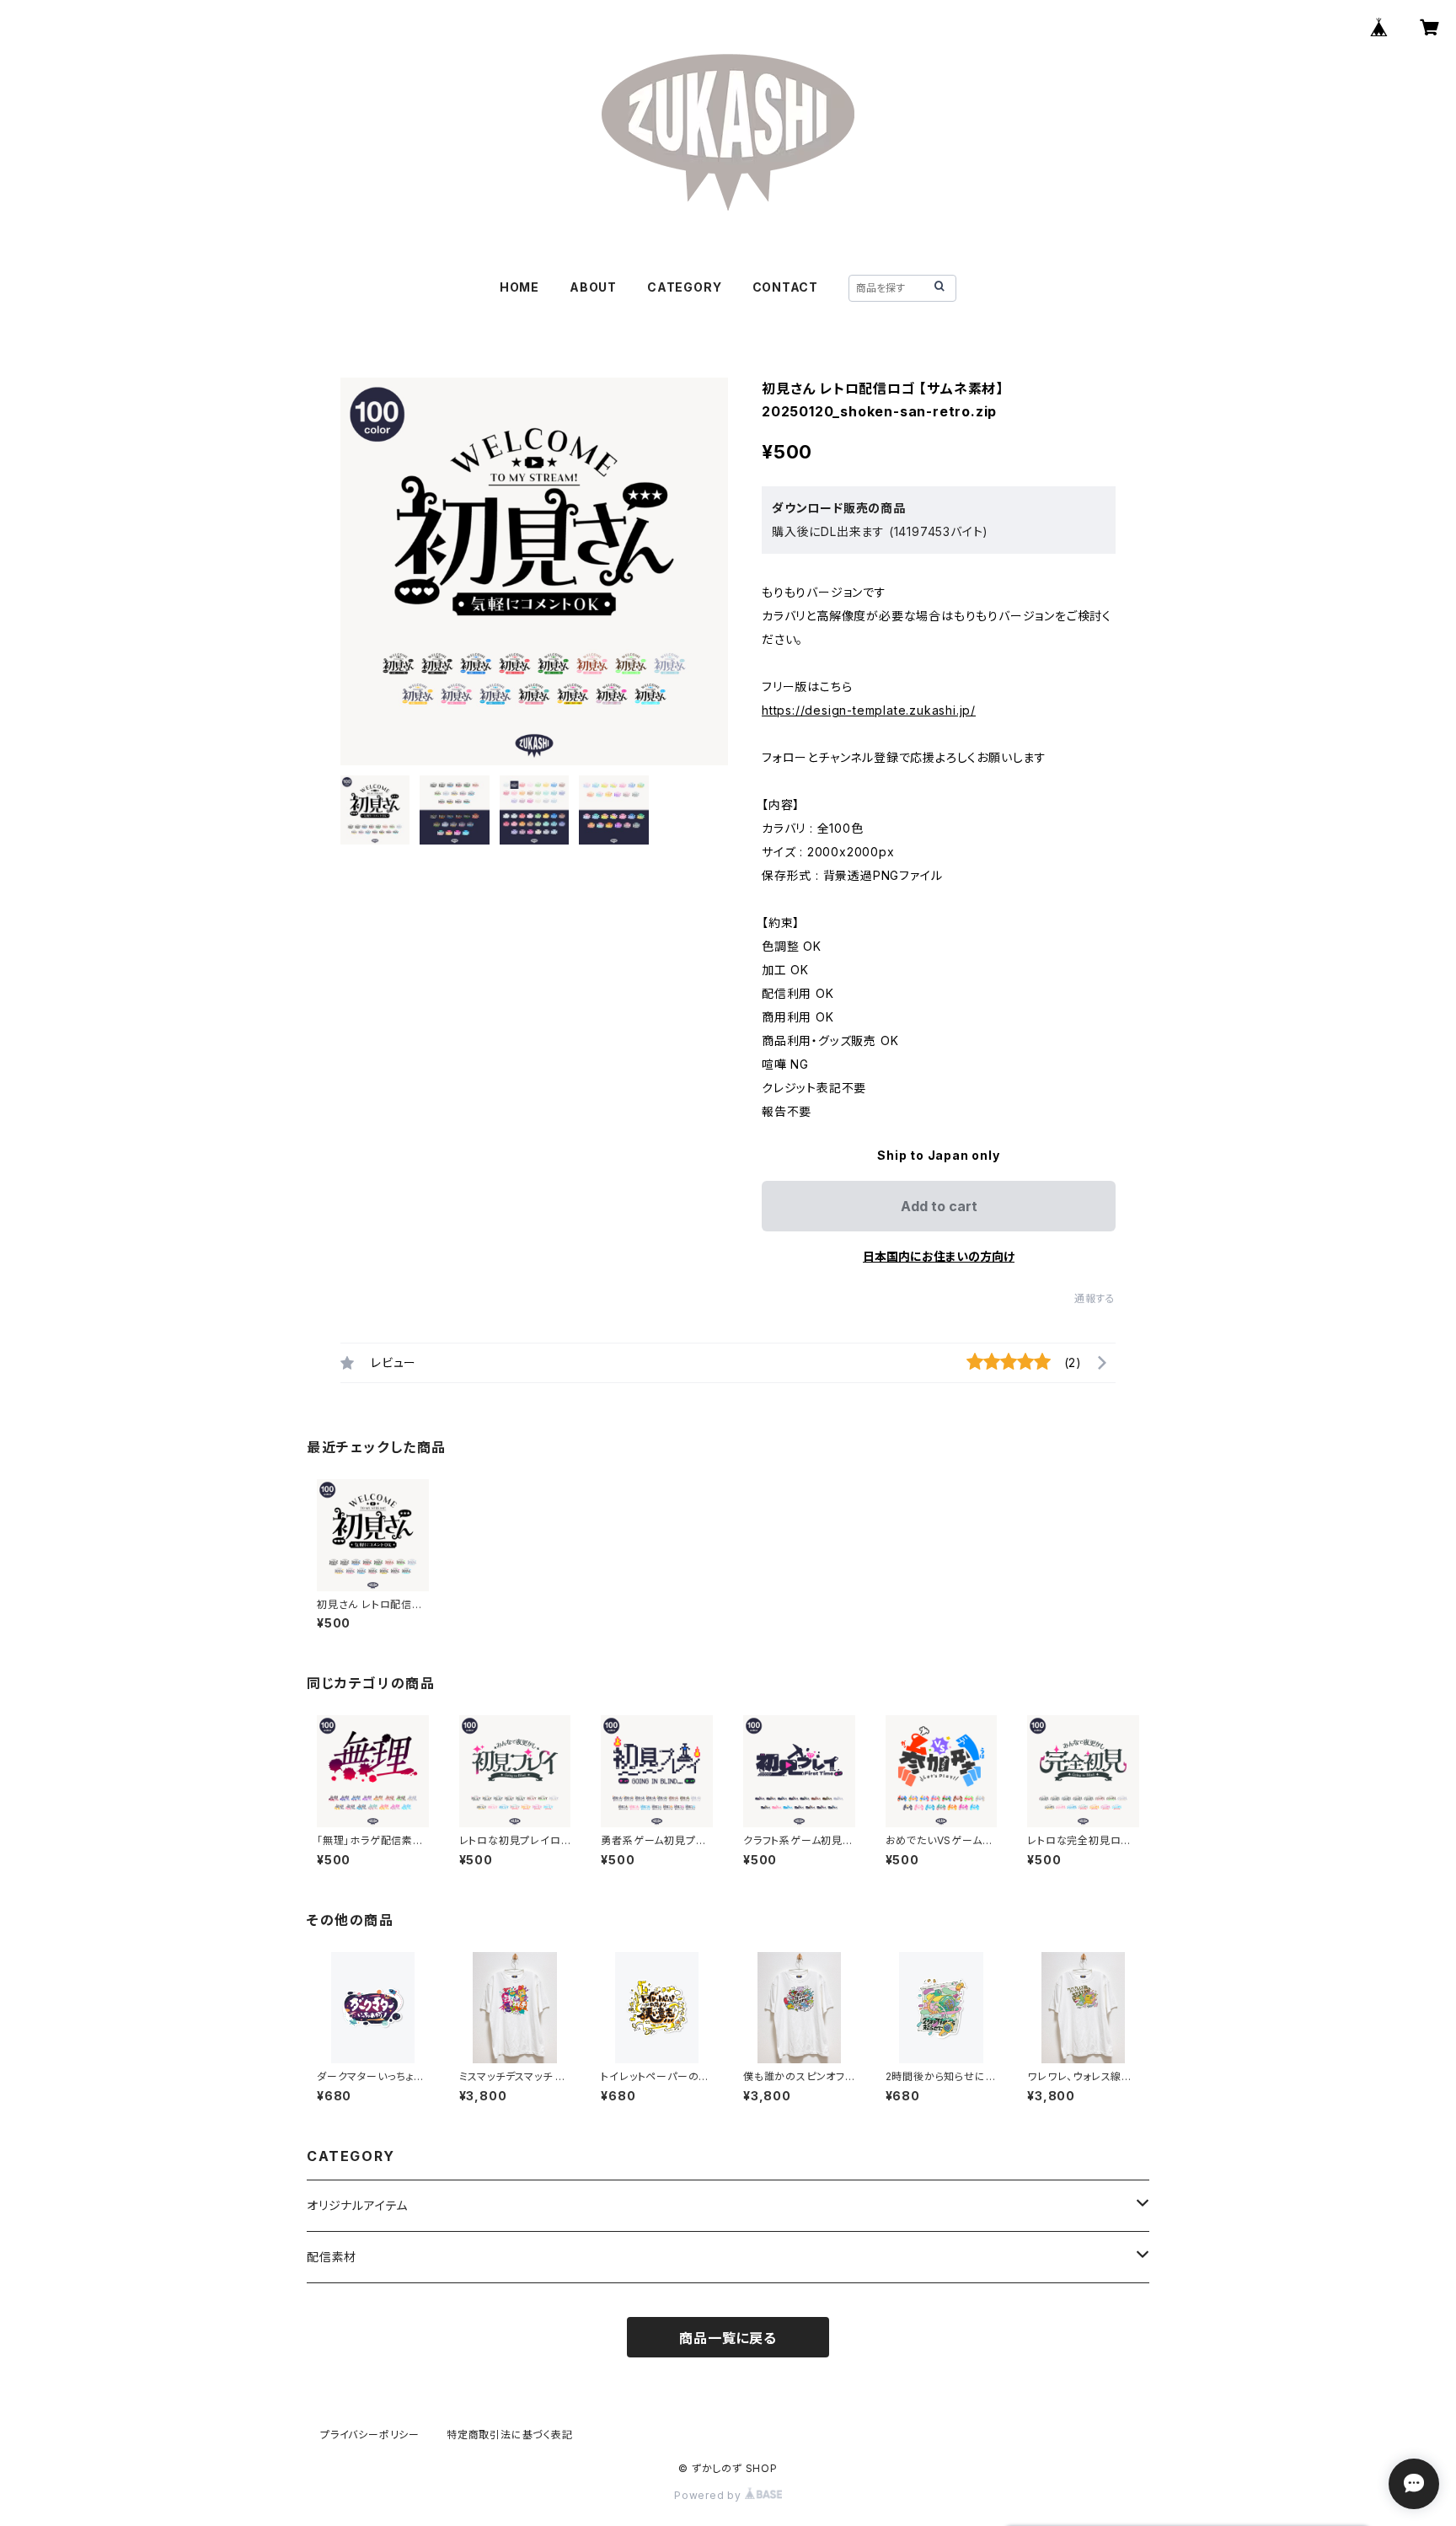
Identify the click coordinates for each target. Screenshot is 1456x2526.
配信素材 (332, 2257)
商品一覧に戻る (728, 2338)
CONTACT (786, 287)
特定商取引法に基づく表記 (510, 2435)
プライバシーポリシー (370, 2435)
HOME (519, 287)
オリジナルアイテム (357, 2205)
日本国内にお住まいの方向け (939, 1256)
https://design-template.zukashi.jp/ (869, 710)
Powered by (709, 2495)
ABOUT (593, 287)
